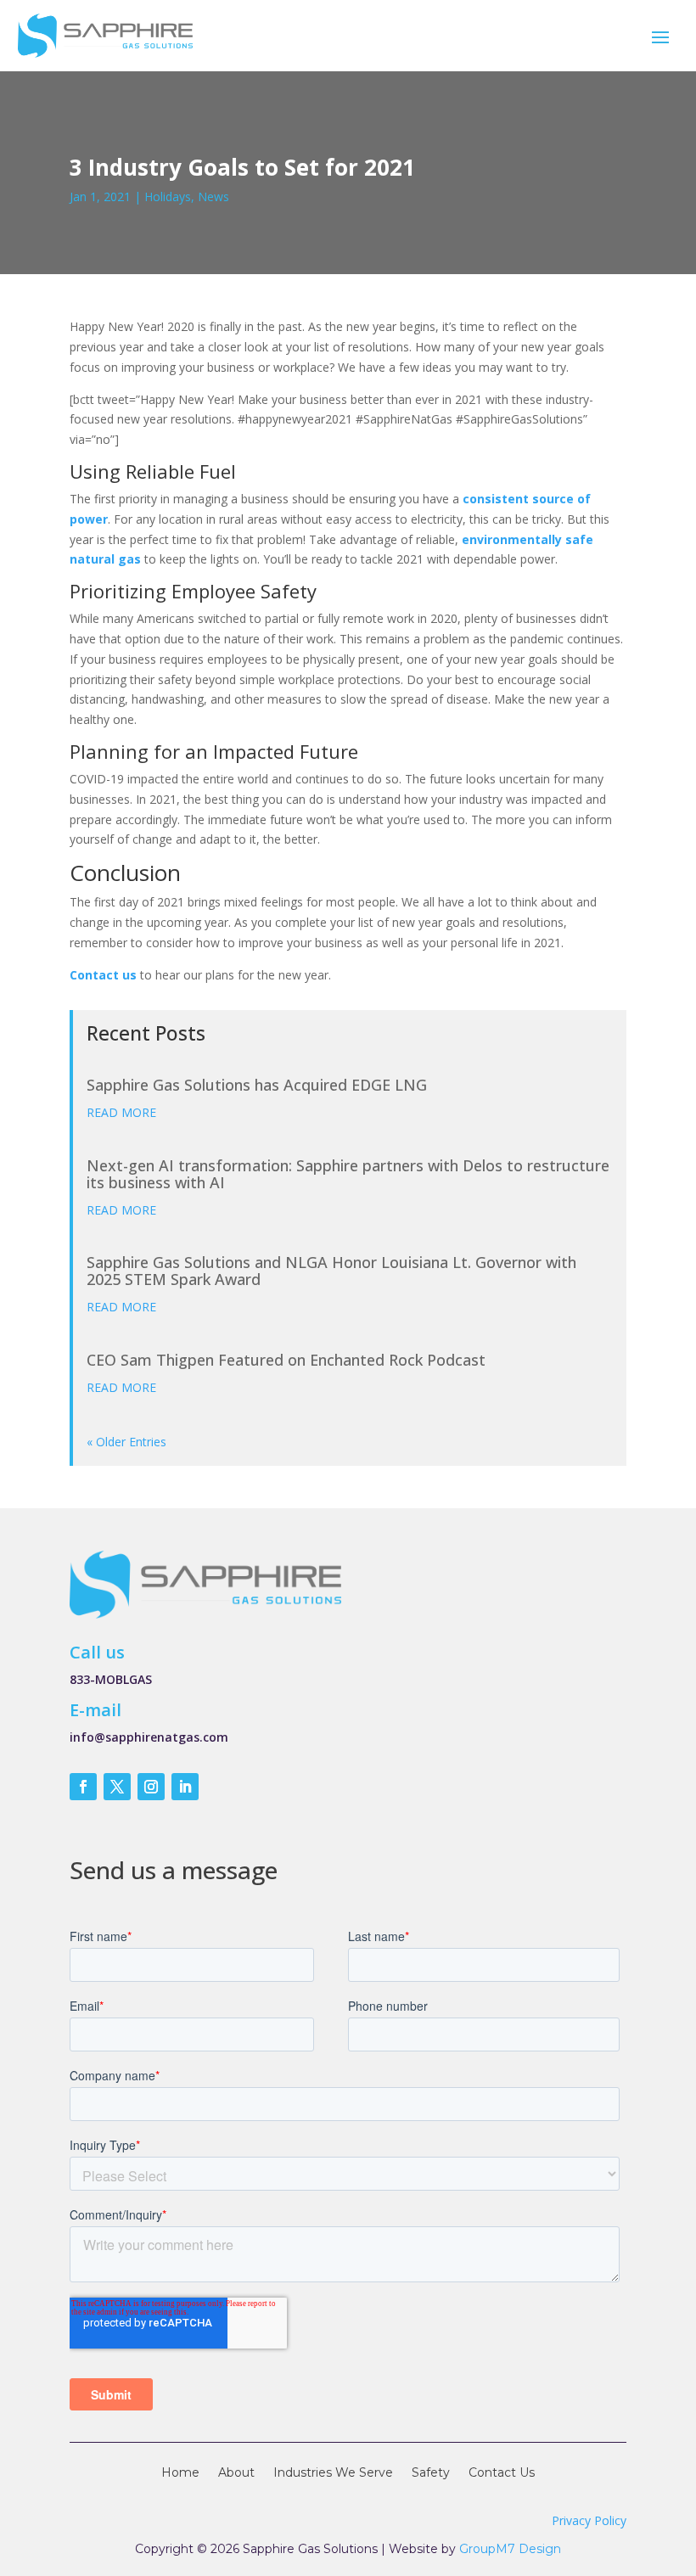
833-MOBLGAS (111, 1679)
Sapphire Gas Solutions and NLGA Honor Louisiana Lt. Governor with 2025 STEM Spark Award (331, 1271)
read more (121, 1112)
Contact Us (502, 2473)
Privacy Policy (589, 2520)
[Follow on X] (117, 1787)
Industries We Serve (333, 2473)
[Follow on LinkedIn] (185, 1787)
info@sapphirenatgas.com (149, 1737)
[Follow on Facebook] (83, 1787)
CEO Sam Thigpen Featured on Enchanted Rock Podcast (286, 1360)
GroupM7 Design (510, 2549)
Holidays (168, 196)
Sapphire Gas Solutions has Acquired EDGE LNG (257, 1085)
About (236, 2473)
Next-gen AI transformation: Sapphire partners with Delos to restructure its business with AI (348, 1174)
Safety (431, 2473)
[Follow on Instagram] (151, 1787)
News (213, 196)
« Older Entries (126, 1442)
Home (180, 2473)
